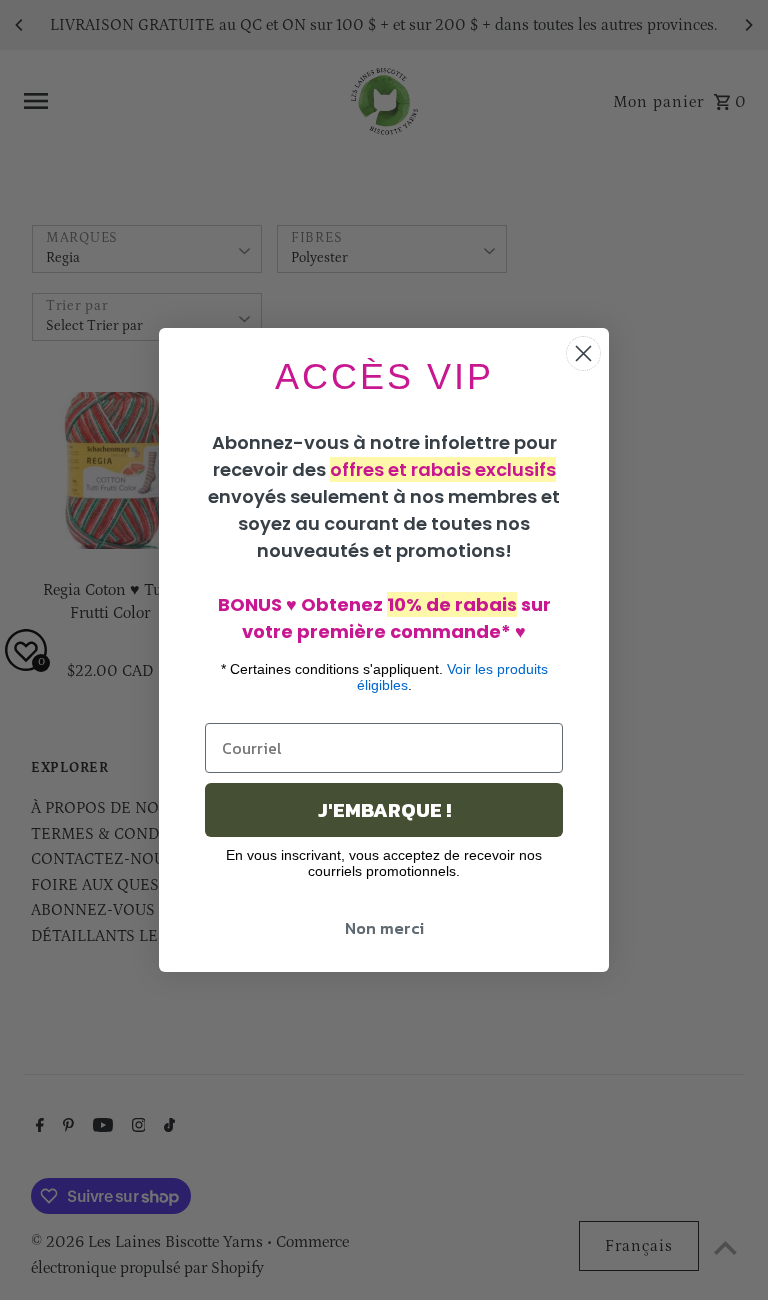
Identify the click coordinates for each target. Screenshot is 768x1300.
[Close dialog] (583, 353)
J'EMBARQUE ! (384, 810)
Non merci (384, 928)
